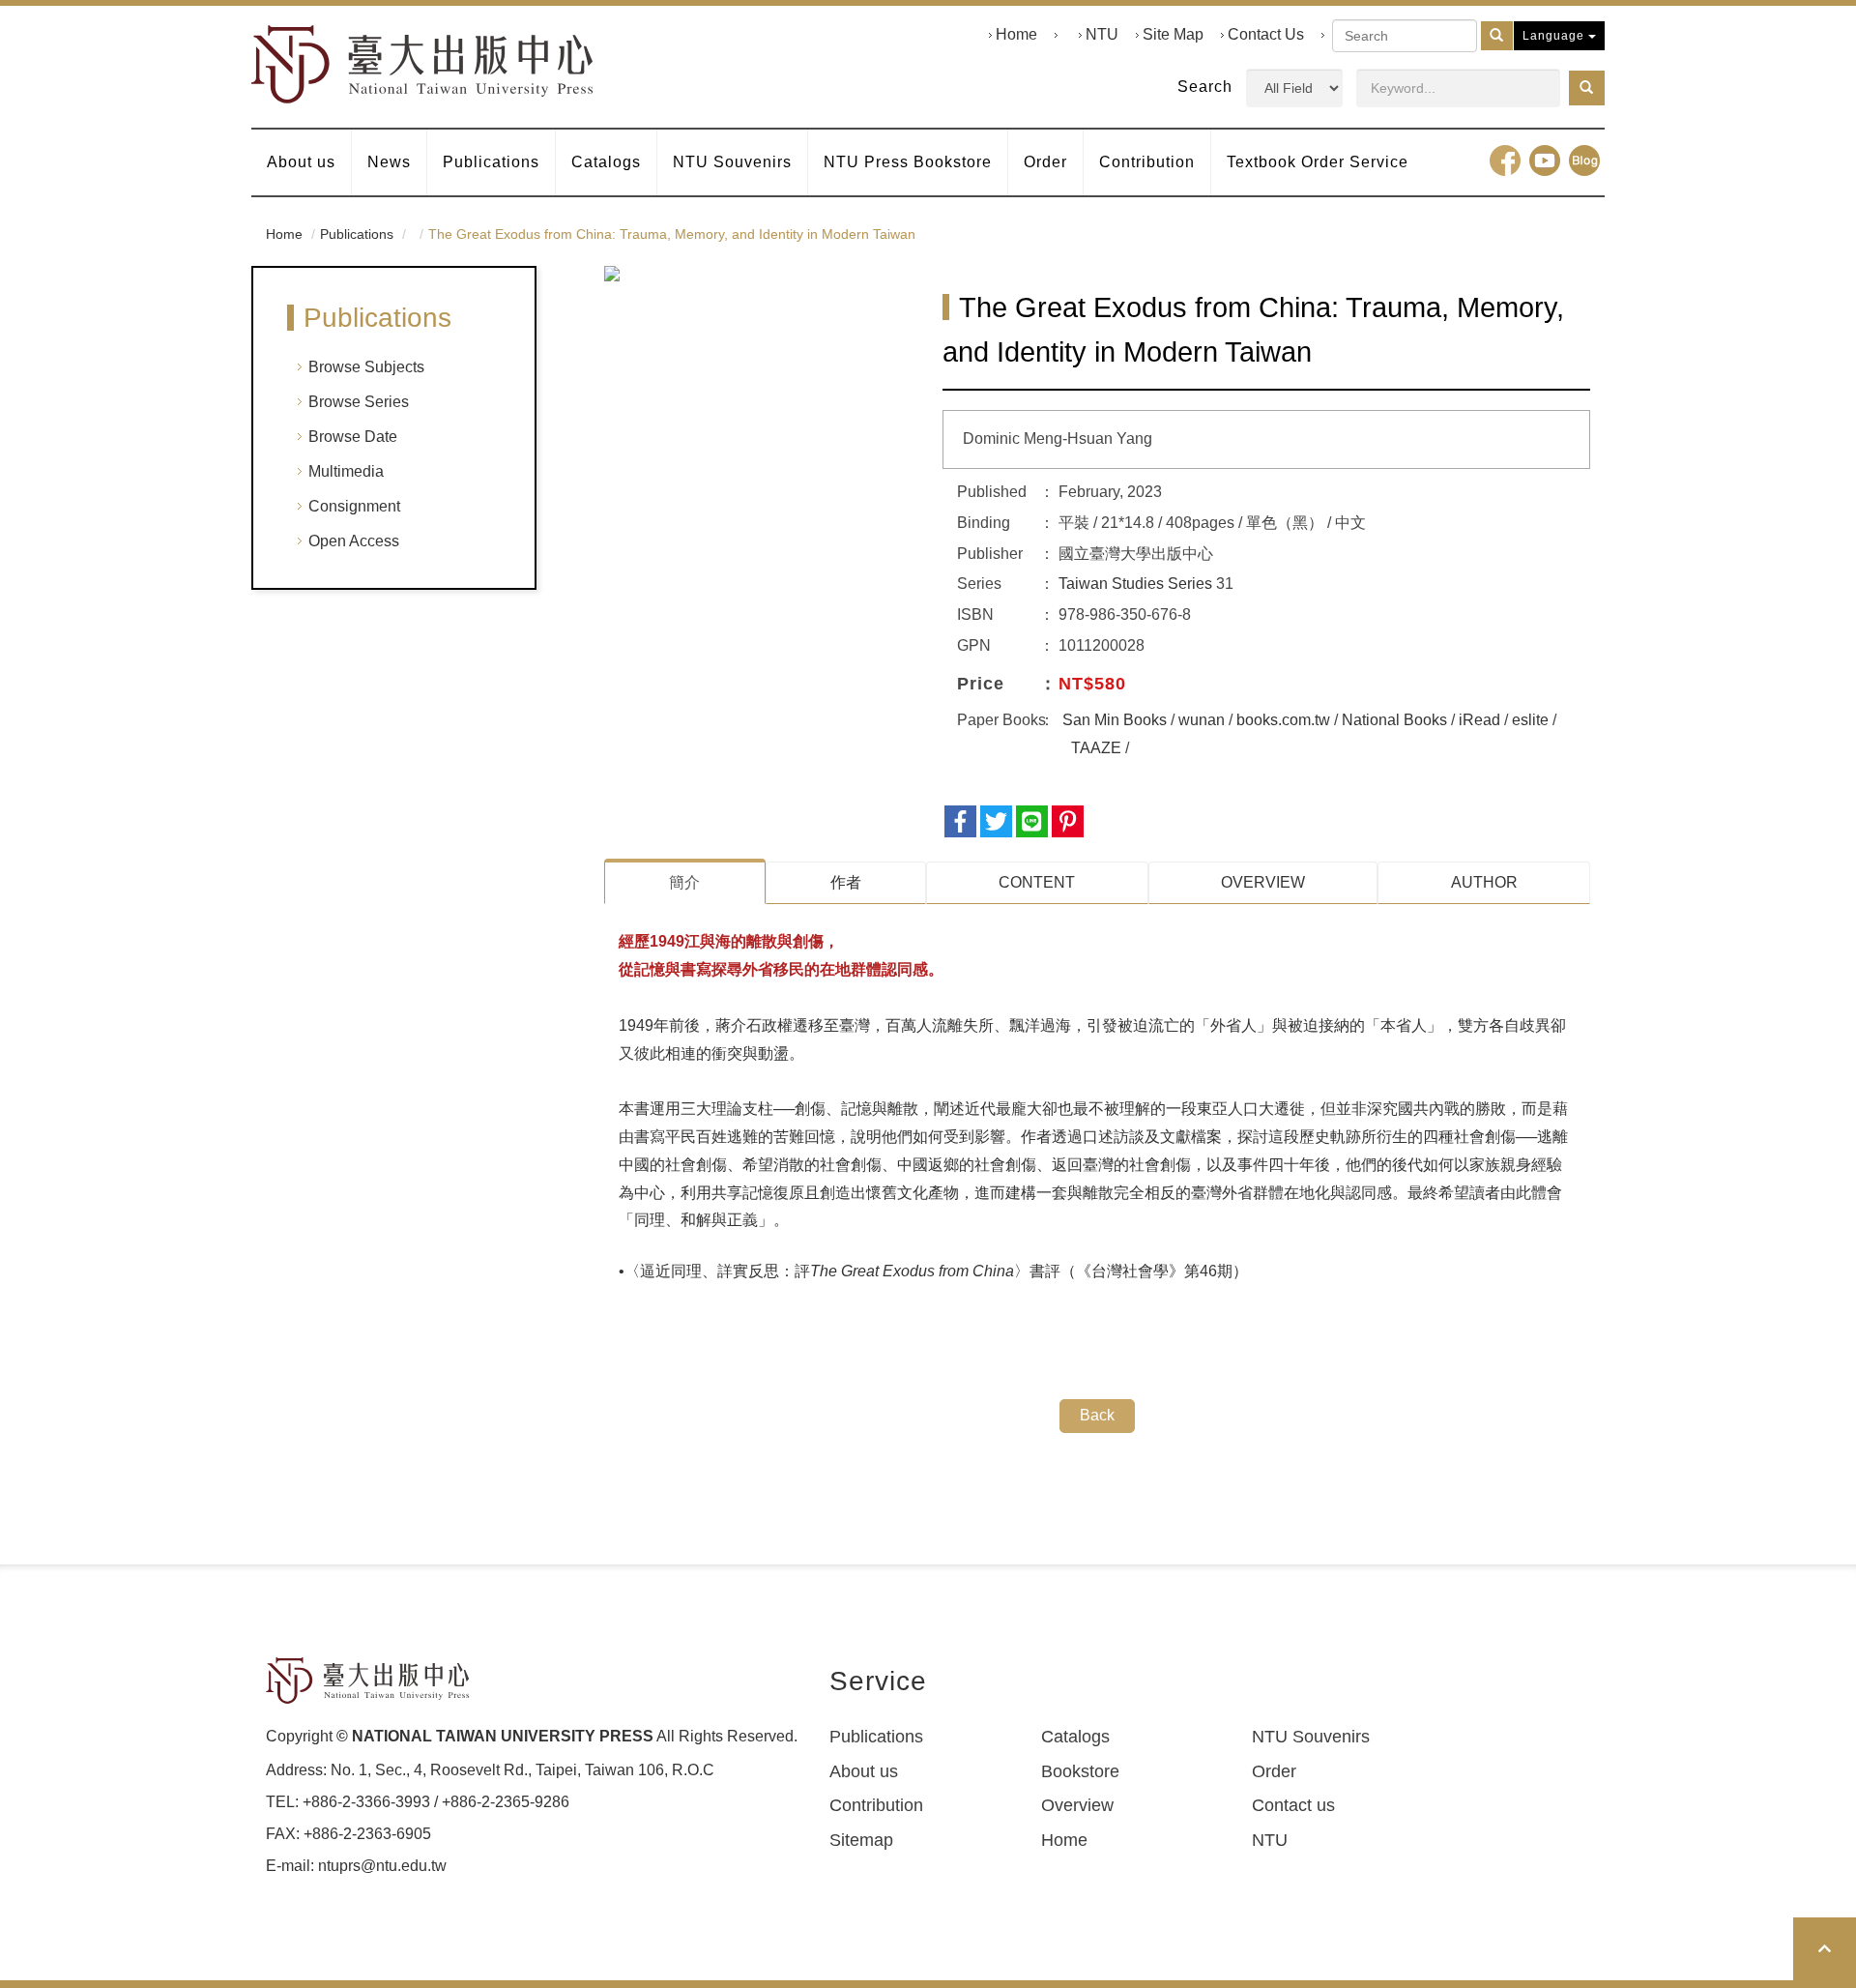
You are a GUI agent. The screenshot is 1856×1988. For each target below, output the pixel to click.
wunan (1202, 720)
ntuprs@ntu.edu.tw (382, 1866)
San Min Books (1115, 720)
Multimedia (346, 471)
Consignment (354, 506)
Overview (1077, 1805)
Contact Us (1266, 34)
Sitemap (861, 1840)
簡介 (684, 882)
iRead (1479, 720)
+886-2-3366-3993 (366, 1802)
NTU (1102, 34)
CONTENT (1037, 882)
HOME (422, 64)
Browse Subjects (366, 367)
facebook (1505, 161)
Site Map (1173, 34)
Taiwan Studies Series (1135, 584)
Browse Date (353, 437)
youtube (1545, 161)
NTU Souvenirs (732, 162)
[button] (1587, 88)
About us (301, 162)
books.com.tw (1283, 720)
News (389, 162)
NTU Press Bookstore (908, 162)
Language (1555, 36)
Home (1016, 34)
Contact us (1293, 1805)
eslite (1530, 720)
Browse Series (359, 402)
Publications (491, 162)
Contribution (1147, 162)
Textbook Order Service (1318, 162)
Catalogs (606, 162)
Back (1097, 1415)
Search (1205, 87)
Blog (1584, 161)
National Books (1394, 720)
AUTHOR (1484, 882)
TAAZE (1096, 748)
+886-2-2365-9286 (506, 1802)
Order (1045, 162)
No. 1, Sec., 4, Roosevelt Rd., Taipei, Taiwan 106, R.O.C (522, 1770)
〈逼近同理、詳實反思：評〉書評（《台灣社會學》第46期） (936, 1271)
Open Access (354, 541)
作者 (846, 882)
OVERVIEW (1263, 882)
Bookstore (1080, 1771)
